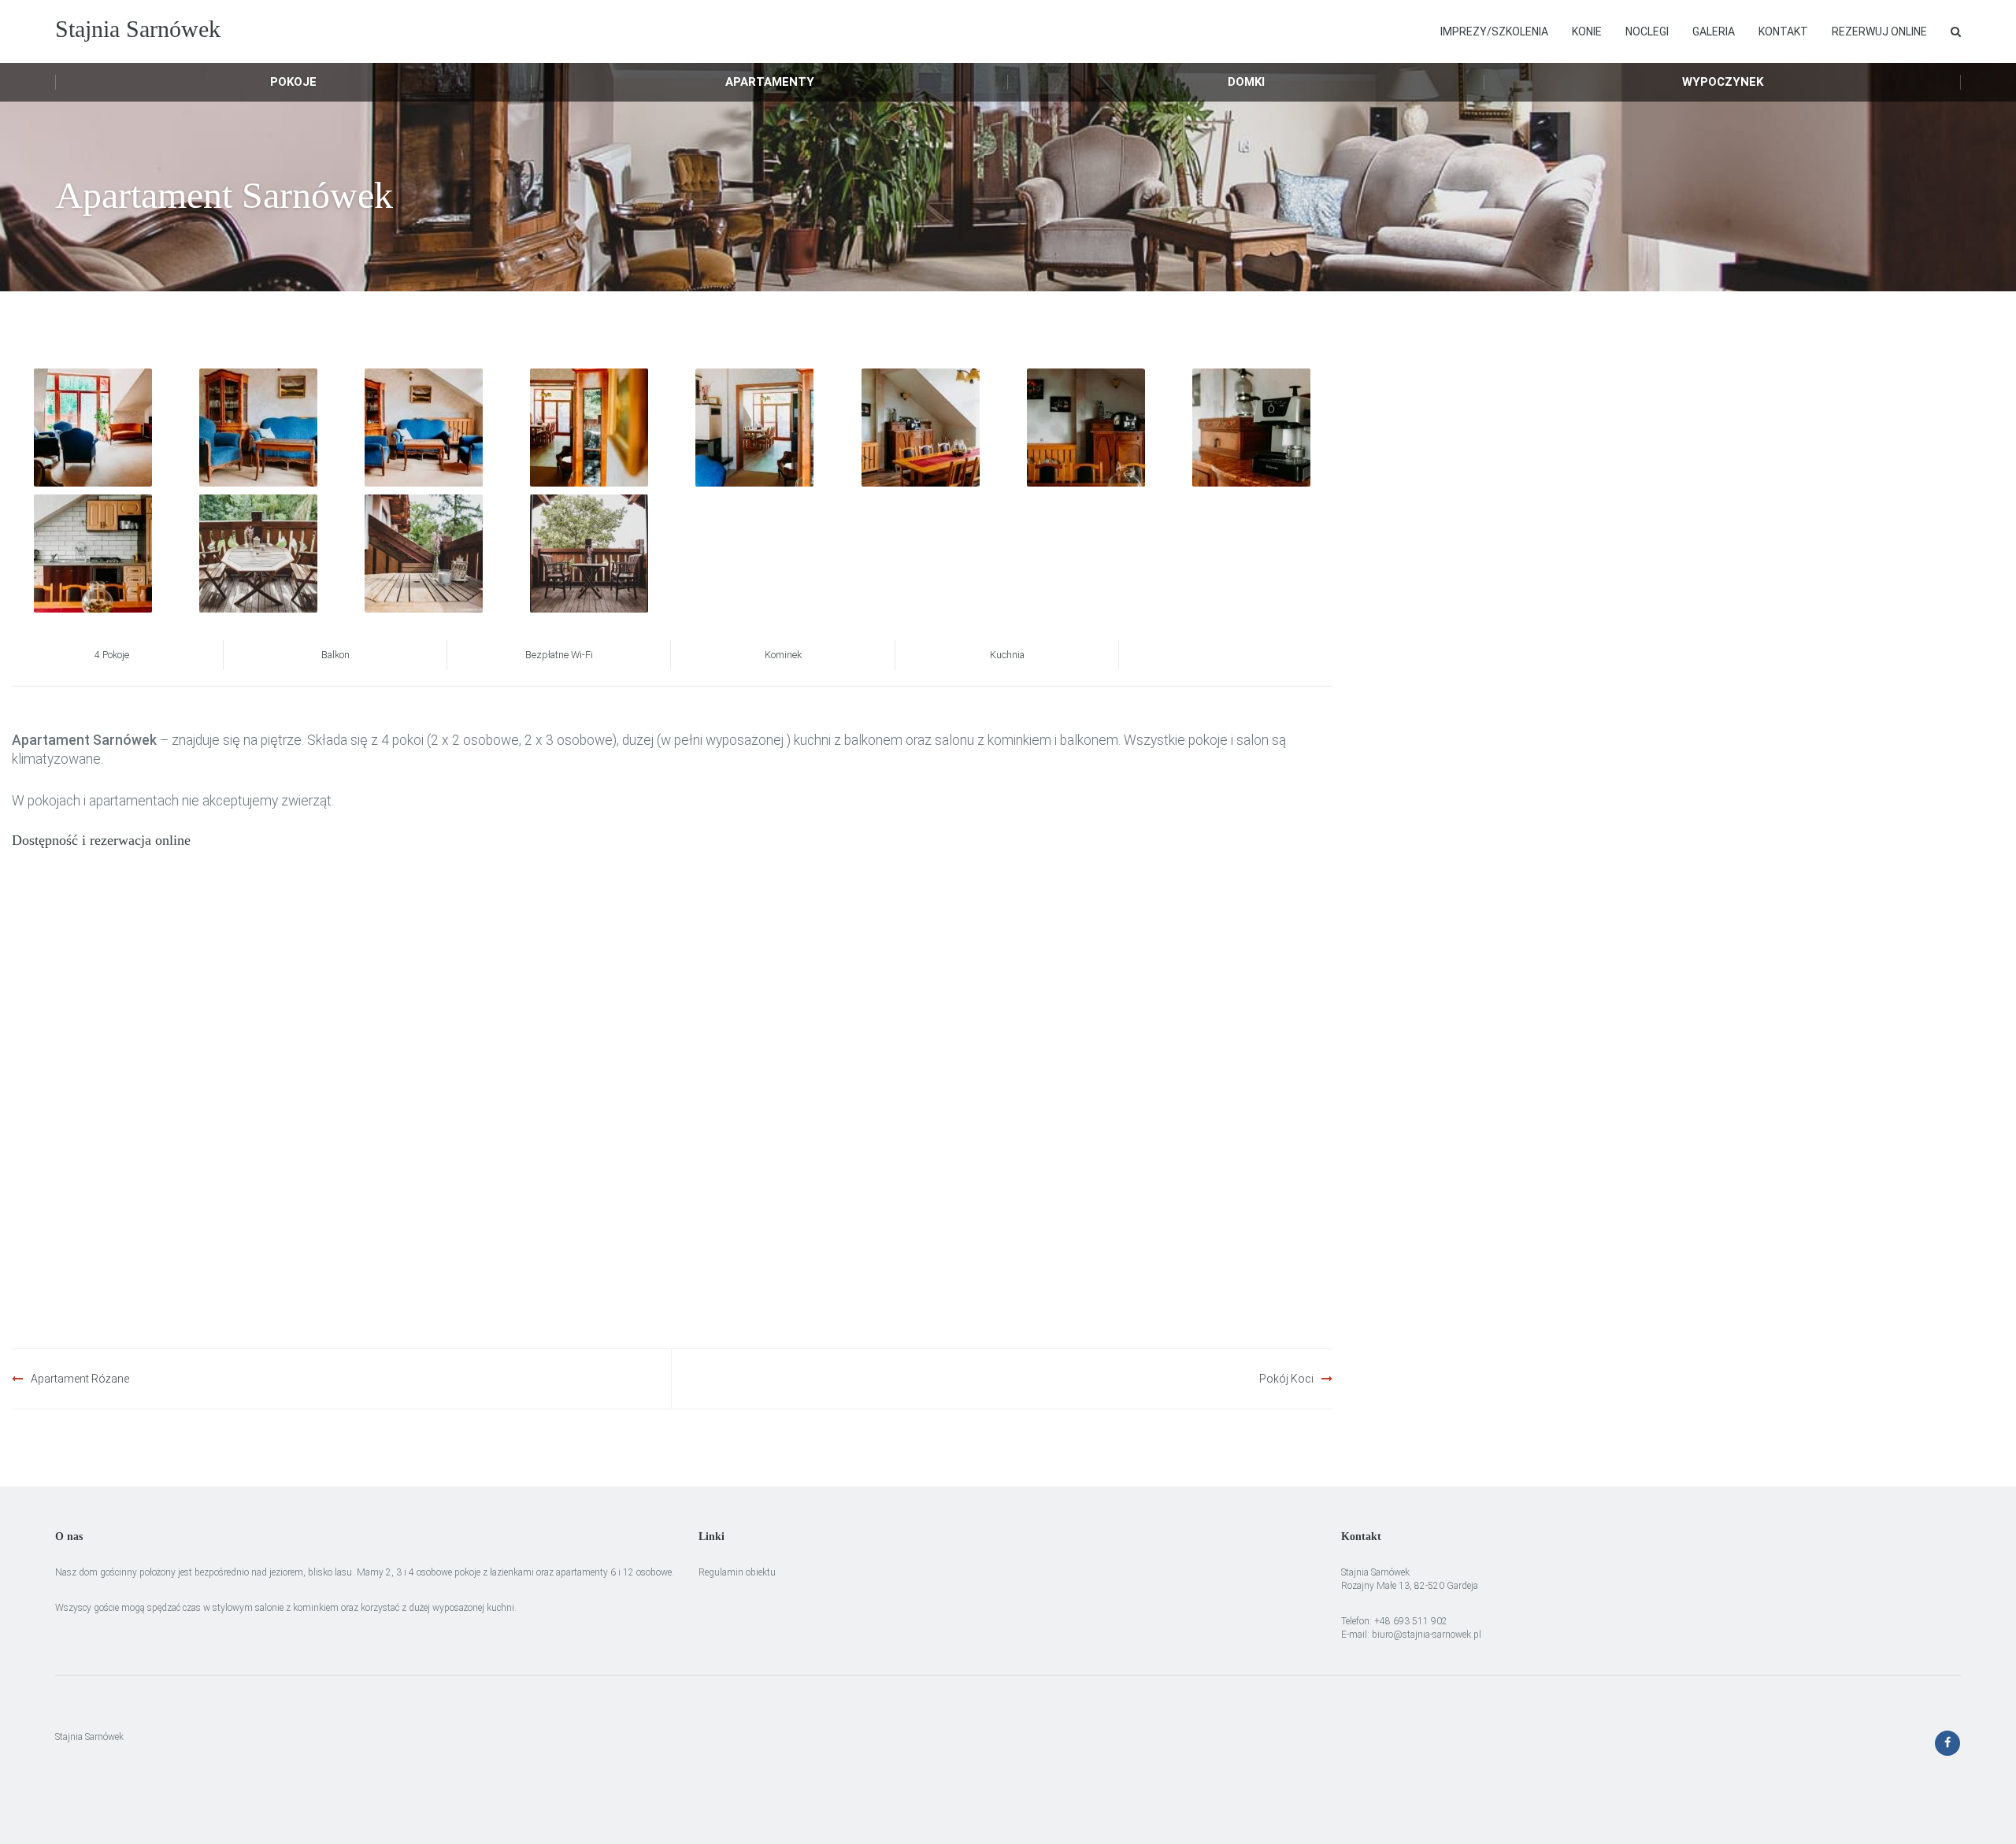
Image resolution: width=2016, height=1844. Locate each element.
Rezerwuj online (1879, 31)
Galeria (1714, 31)
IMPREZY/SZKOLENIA (1494, 31)
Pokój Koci (1286, 1379)
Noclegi (1647, 31)
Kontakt (1783, 31)
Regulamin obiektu (737, 1572)
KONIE (1587, 31)
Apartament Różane (80, 1379)
